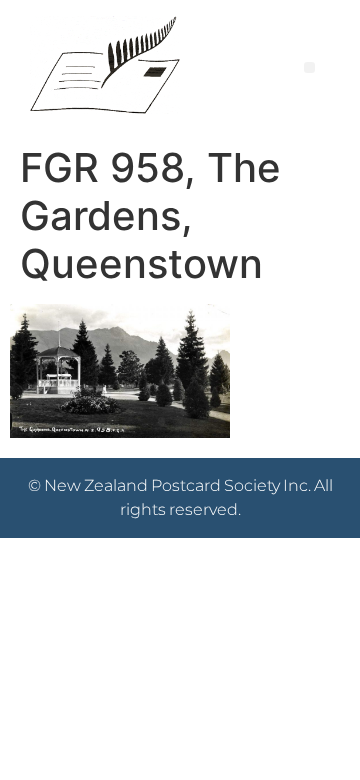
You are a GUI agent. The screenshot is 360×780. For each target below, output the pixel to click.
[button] (309, 67)
